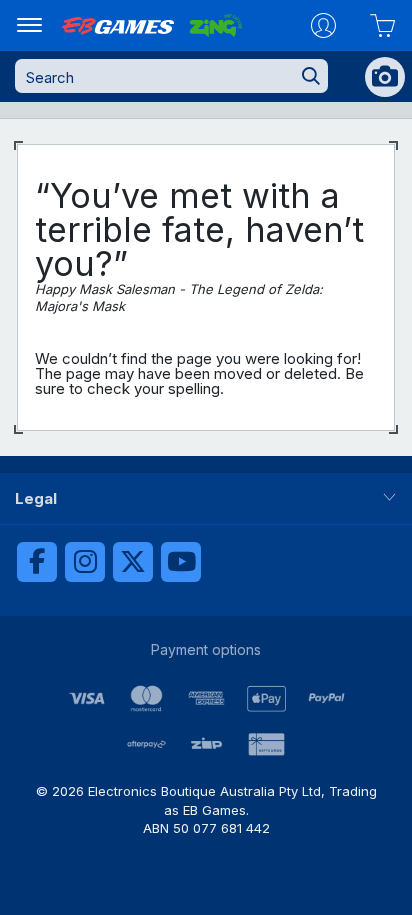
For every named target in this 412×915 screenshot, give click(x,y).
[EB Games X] (133, 562)
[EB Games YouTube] (181, 562)
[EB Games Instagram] (85, 562)
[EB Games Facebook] (37, 562)
